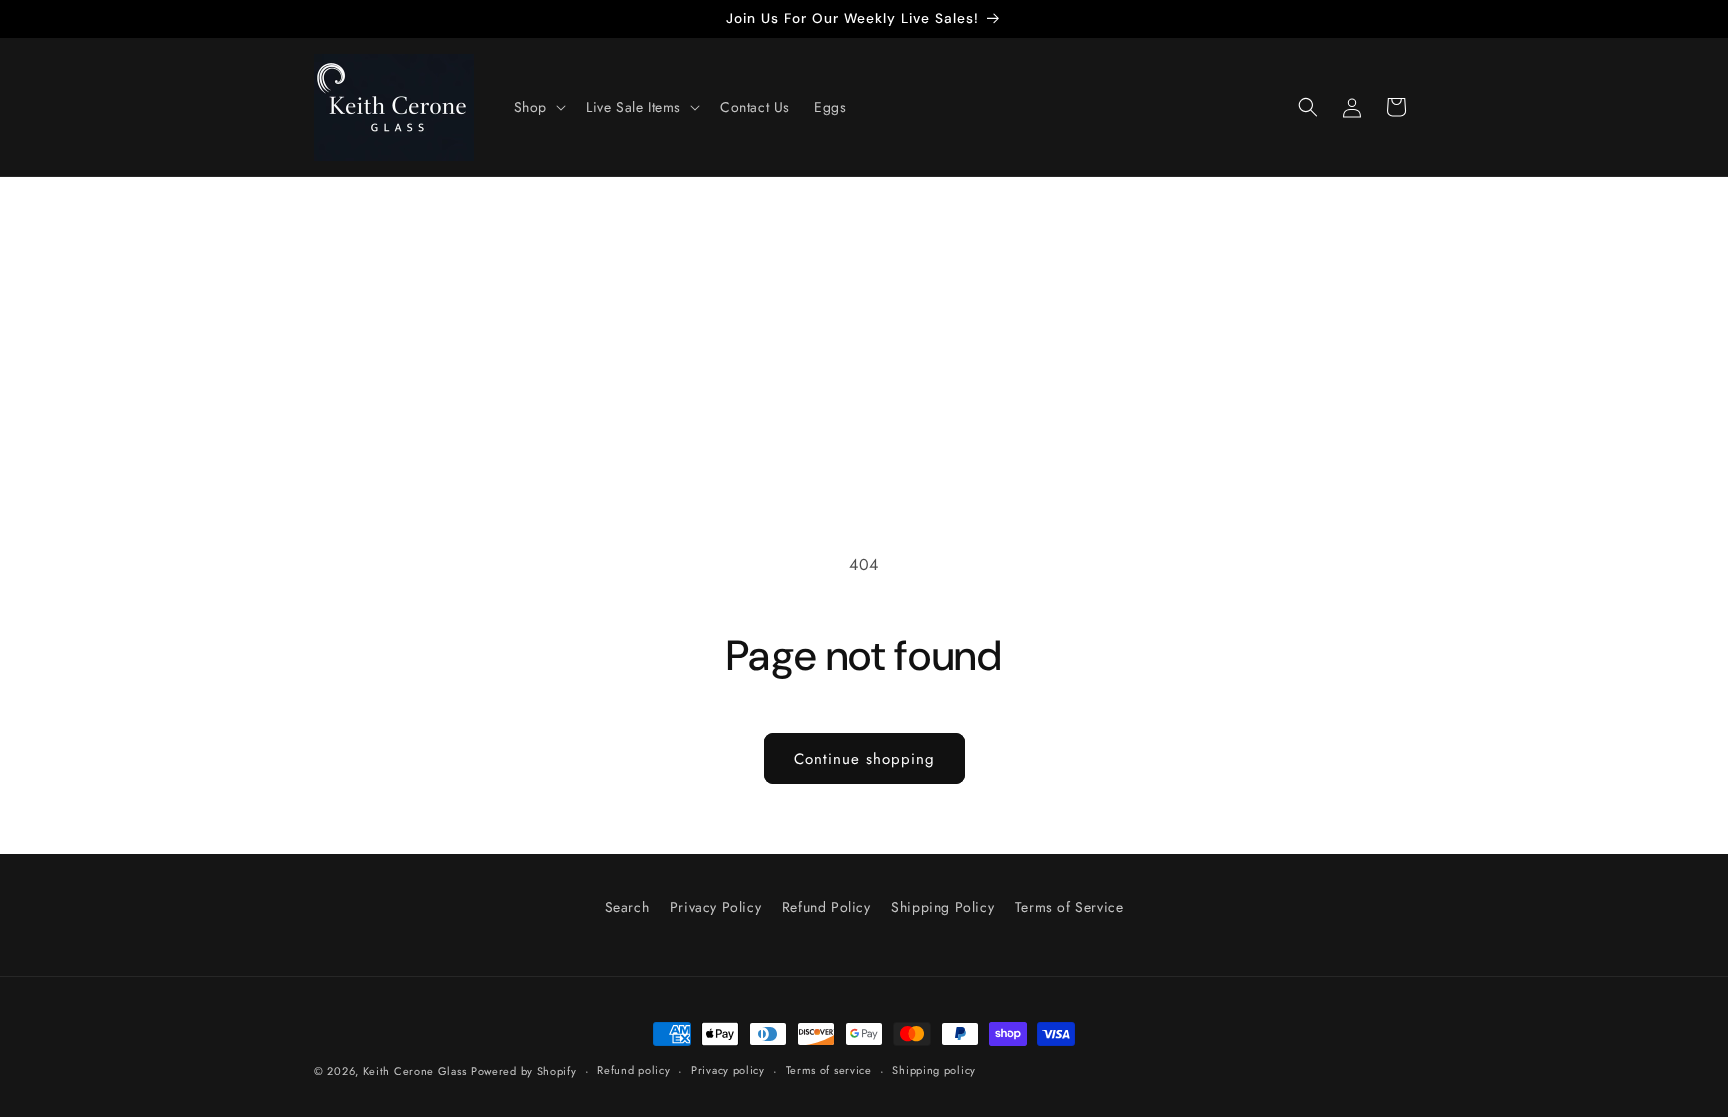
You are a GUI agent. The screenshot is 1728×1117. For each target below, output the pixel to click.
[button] (538, 107)
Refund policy (633, 1070)
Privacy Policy (715, 907)
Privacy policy (728, 1070)
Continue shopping (864, 759)
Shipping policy (934, 1070)
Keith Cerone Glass (415, 1071)
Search (627, 907)
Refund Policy (826, 907)
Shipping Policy (942, 907)
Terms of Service (1069, 907)
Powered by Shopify (524, 1071)
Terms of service (829, 1070)
